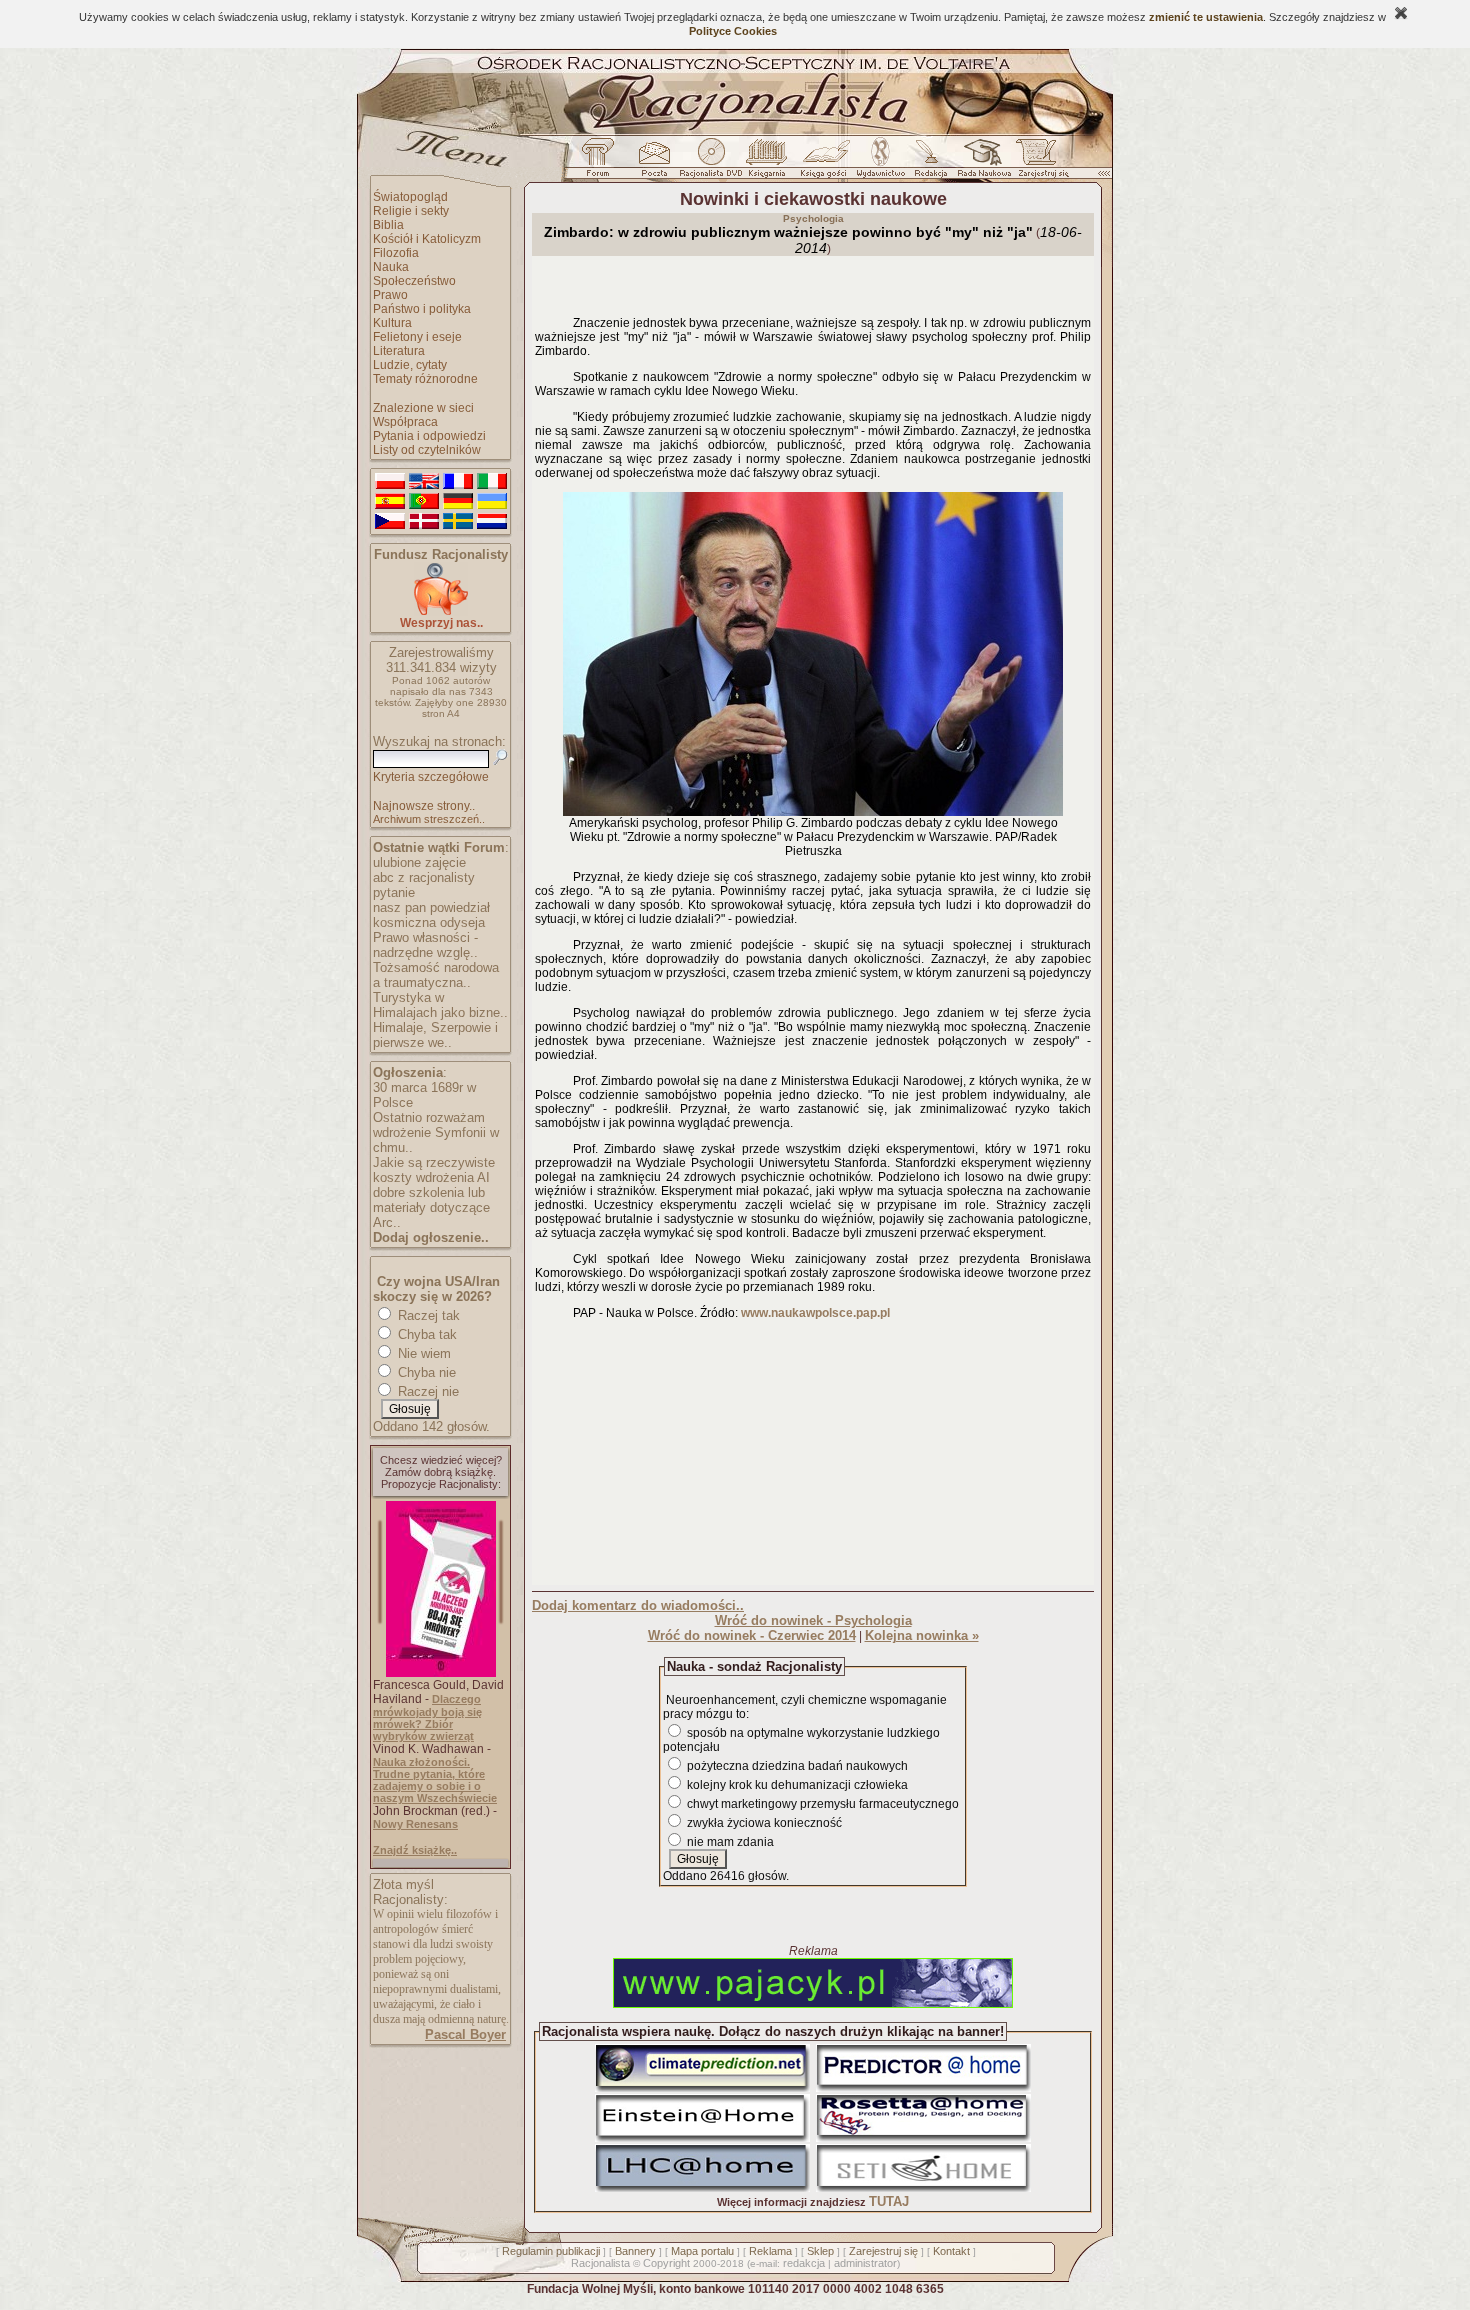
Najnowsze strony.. (424, 806)
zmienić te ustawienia (1206, 17)
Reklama (770, 2251)
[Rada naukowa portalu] (981, 163)
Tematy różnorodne (425, 379)
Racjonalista (600, 2263)
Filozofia (396, 253)
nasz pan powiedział (431, 907)
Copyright (666, 2263)
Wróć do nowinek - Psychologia (813, 1620)
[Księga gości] (827, 163)
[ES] (390, 502)
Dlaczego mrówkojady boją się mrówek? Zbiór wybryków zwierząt (427, 1717)
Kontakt (951, 2251)
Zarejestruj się (883, 2251)
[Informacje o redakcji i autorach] (929, 163)
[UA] (492, 502)
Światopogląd (410, 197)
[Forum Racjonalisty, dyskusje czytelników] (602, 163)
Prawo (390, 295)
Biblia (388, 225)
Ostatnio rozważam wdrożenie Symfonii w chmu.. (436, 1132)
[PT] (424, 502)
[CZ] (390, 522)
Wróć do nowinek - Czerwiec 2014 (752, 1635)
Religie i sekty (411, 211)
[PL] (390, 482)
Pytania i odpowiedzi (429, 436)
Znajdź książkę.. (415, 1850)
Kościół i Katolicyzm (427, 239)
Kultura (392, 323)
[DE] (458, 502)
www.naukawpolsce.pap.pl (815, 1313)
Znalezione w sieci (423, 408)
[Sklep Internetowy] (768, 163)
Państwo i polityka (422, 309)
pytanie (394, 892)
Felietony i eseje (417, 337)
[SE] (458, 522)
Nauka (391, 267)
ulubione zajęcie (419, 862)
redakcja (804, 2263)
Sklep (820, 2251)
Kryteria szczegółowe (431, 777)
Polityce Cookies (733, 31)
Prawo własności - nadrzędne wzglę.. (425, 945)
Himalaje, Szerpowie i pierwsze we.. (435, 1035)
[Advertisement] (813, 1457)
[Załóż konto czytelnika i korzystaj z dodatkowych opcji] (1038, 163)
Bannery (635, 2251)
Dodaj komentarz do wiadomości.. (638, 1605)
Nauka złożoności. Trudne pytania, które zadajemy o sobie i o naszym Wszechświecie (435, 1780)
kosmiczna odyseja (429, 922)
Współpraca (405, 422)
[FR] (458, 482)
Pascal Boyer (465, 2034)
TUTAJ (889, 2201)
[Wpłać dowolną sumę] (441, 611)
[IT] (492, 482)
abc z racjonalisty (424, 877)
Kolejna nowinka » (922, 1635)
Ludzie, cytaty (410, 365)
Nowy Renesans (415, 1824)
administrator (865, 2263)
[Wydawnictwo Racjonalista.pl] (880, 163)
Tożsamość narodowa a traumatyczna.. (436, 975)
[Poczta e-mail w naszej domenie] (653, 163)
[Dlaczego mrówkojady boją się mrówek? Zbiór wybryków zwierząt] (441, 1673)
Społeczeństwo (414, 281)
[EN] (424, 482)
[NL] (492, 522)
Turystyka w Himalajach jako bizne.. (440, 1005)
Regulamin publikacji (551, 2251)
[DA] (424, 522)
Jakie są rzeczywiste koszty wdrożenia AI (434, 1170)
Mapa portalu (702, 2251)
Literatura (399, 351)
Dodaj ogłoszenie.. (431, 1237)
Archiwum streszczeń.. (429, 819)
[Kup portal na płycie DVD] (711, 163)
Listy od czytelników (427, 450)
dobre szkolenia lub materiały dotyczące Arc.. (431, 1207)
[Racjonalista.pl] (735, 132)
